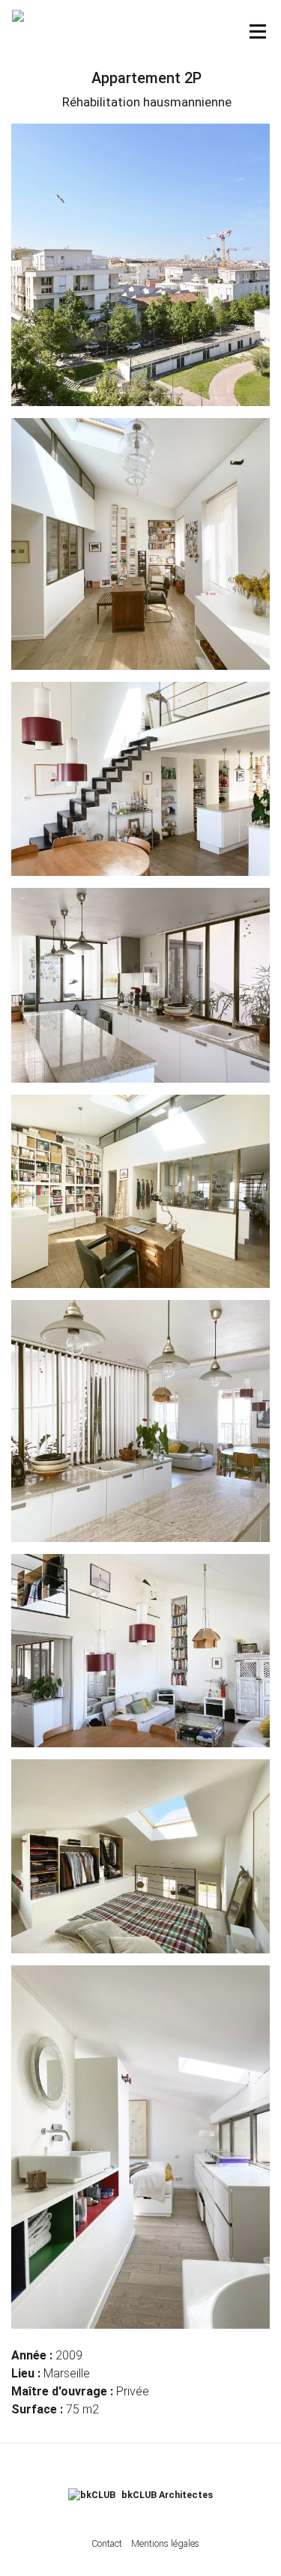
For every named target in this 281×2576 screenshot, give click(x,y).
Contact (107, 2543)
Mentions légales (165, 2543)
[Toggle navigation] (258, 31)
